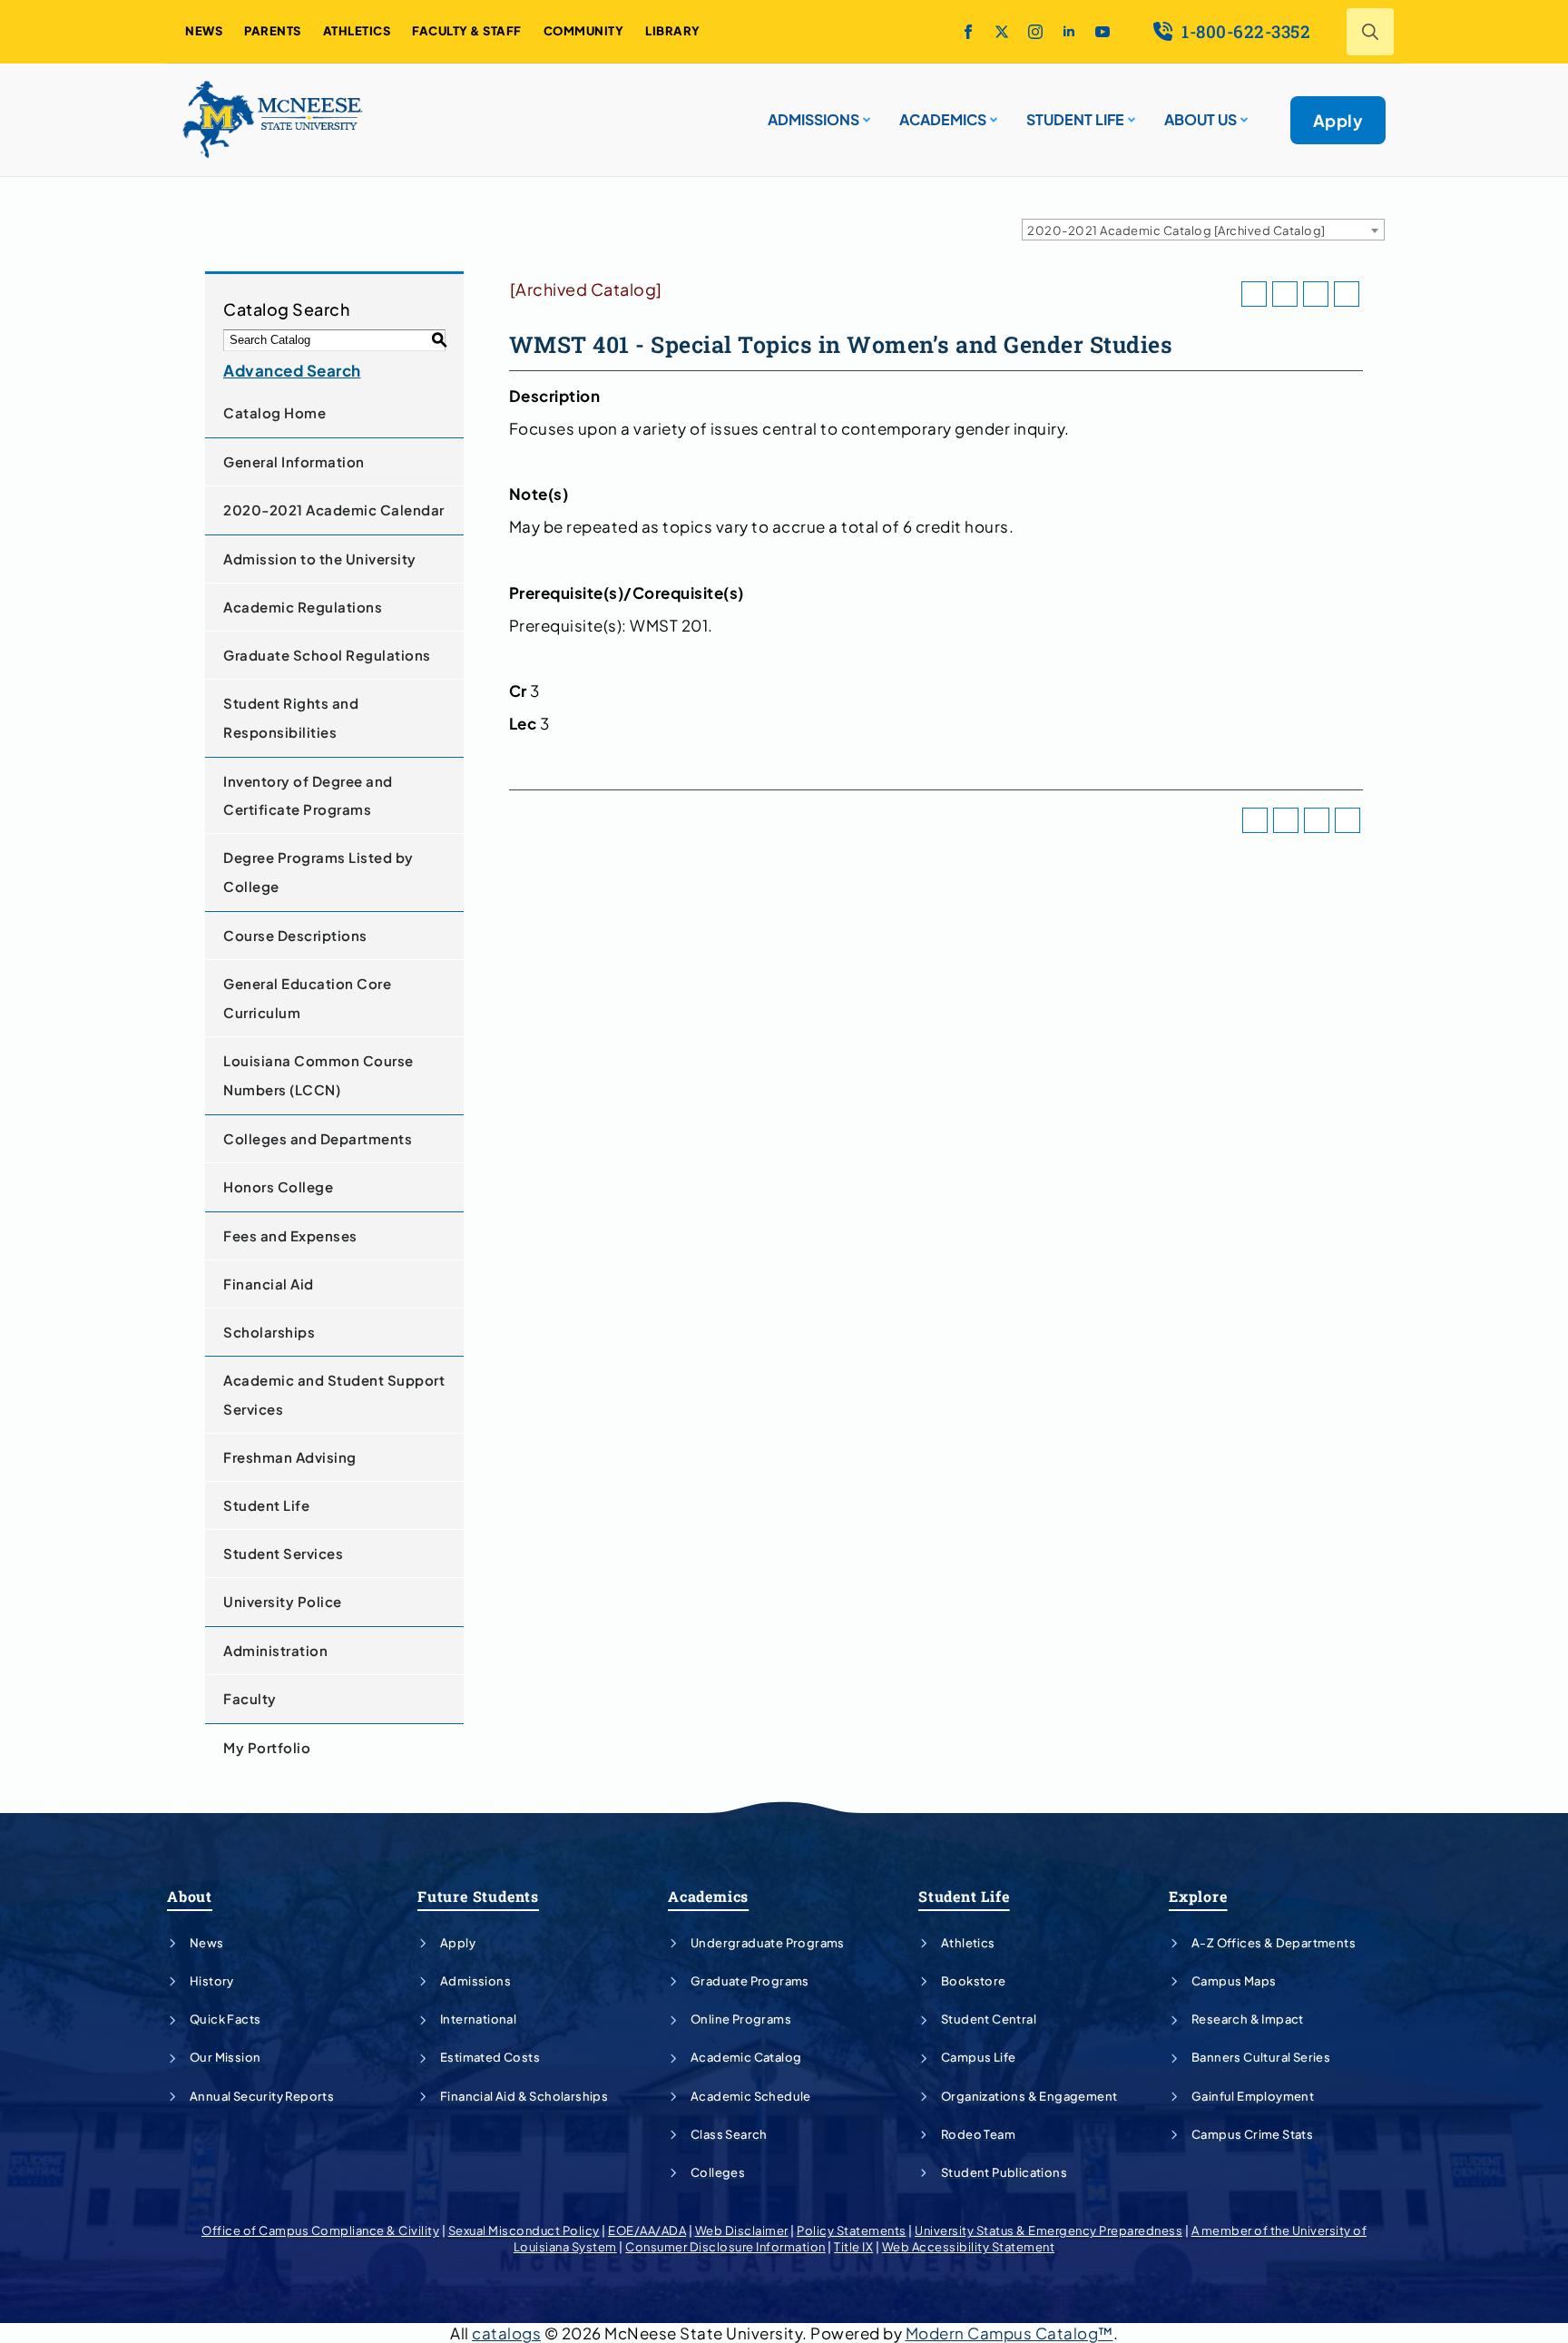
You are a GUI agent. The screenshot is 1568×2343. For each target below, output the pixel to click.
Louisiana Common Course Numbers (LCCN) (318, 1075)
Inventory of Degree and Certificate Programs (308, 795)
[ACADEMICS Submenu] (992, 113)
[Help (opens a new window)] (1347, 294)
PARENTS (273, 31)
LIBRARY (673, 31)
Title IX (853, 2247)
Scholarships (269, 1332)
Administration (275, 1650)
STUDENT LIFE (1075, 119)
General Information (294, 461)
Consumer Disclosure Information (725, 2247)
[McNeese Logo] (273, 120)
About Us (1200, 119)
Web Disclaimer (742, 2230)
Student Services (283, 1553)
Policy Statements (852, 2230)
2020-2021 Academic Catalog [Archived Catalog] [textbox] (1176, 230)
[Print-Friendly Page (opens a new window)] (1316, 294)
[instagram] (1035, 32)
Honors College (278, 1186)
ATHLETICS (357, 31)
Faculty (250, 1698)
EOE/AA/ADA (647, 2230)
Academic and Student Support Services (334, 1394)
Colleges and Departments (318, 1138)
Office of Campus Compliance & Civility (320, 2230)
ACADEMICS (943, 119)
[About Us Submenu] (1242, 113)
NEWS (204, 31)
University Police (283, 1601)
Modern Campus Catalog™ (1009, 2333)
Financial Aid (269, 1284)
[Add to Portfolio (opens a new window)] (1254, 294)
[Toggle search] (1370, 32)
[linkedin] (1069, 32)
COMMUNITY (584, 31)
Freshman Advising (290, 1457)
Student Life (266, 1505)
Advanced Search (292, 370)
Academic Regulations (303, 607)
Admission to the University (320, 559)
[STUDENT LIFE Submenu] (1130, 113)
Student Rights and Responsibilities (291, 717)
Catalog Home (274, 412)
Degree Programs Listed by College (318, 872)
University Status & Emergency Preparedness (1049, 2230)
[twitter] (1002, 32)
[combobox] (1203, 230)
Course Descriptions (295, 935)
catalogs (506, 2333)
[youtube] (1102, 32)
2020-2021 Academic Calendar (334, 510)
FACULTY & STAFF (467, 31)
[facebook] (968, 32)
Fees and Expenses (290, 1235)
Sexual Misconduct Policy (524, 2230)
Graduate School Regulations (327, 655)
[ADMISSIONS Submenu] (865, 113)
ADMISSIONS (813, 119)
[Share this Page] (1285, 294)
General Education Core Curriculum (307, 998)
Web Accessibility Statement (969, 2247)
